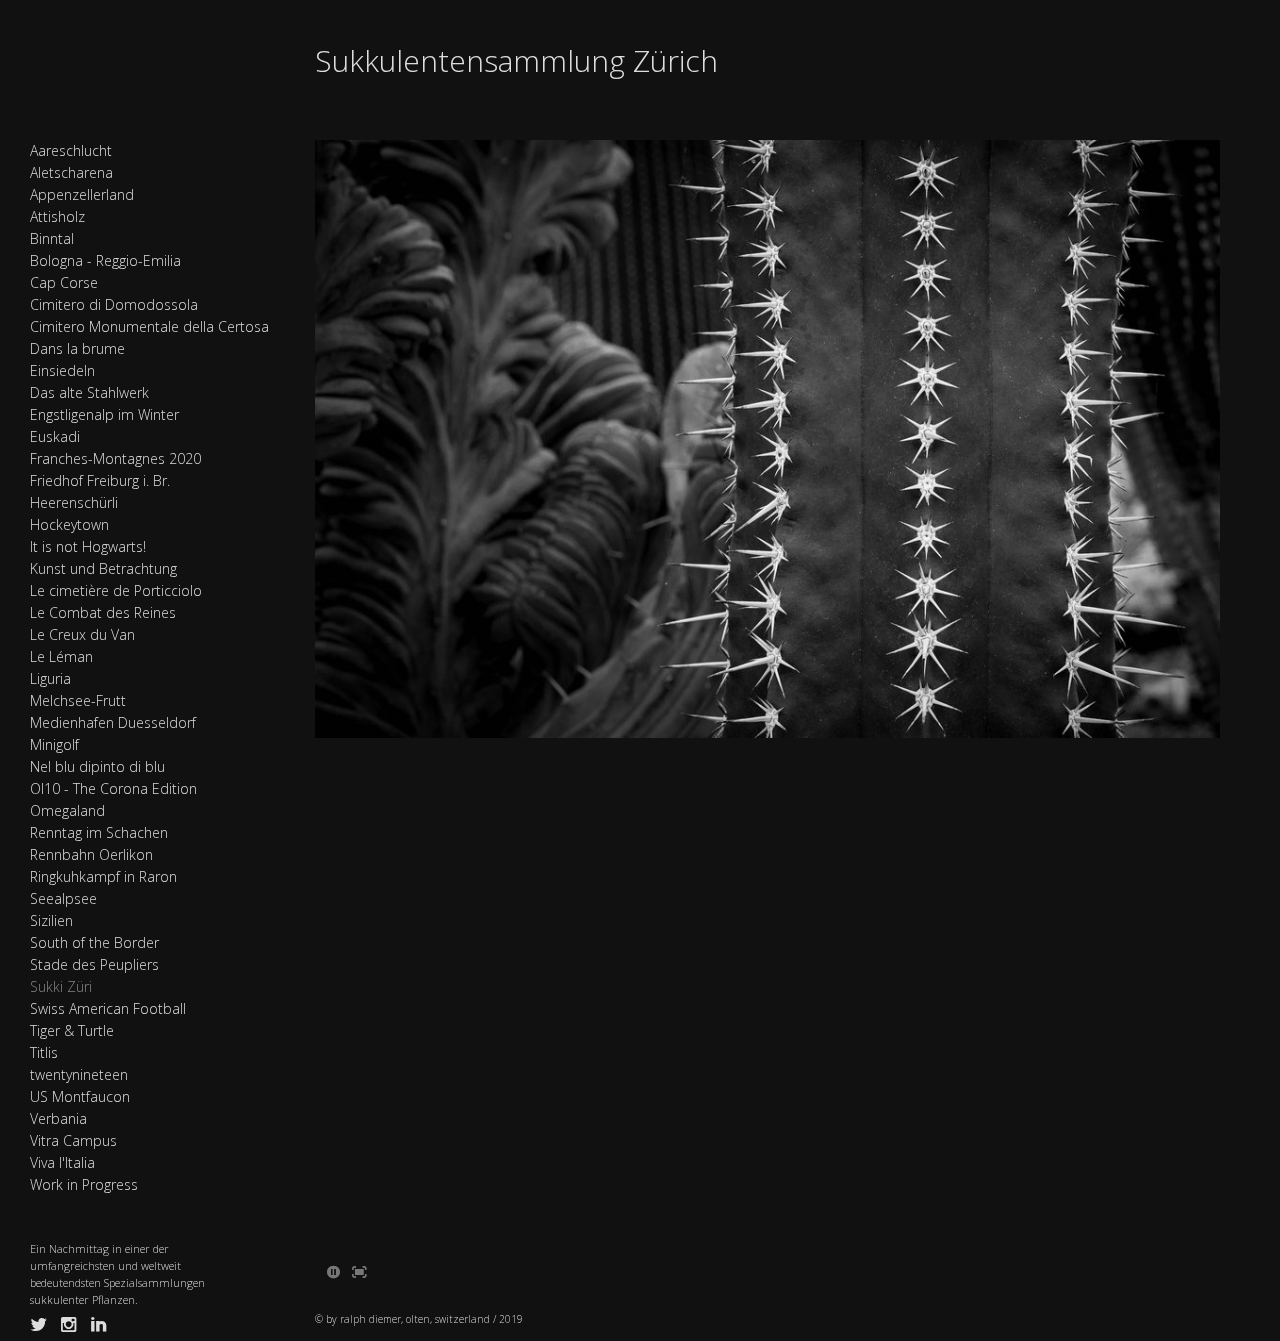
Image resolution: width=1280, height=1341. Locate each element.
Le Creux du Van (82, 634)
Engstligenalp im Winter (104, 414)
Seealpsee (63, 898)
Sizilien (51, 920)
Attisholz (57, 216)
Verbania (58, 1118)
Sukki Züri (61, 986)
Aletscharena (71, 172)
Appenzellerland (82, 194)
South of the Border (94, 942)
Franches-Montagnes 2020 (115, 458)
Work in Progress (84, 1184)
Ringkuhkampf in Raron (103, 876)
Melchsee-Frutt (78, 700)
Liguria (50, 678)
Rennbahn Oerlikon (91, 854)
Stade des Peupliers (94, 964)
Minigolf (54, 744)
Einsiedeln (62, 370)
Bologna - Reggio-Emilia (105, 260)
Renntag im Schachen (99, 832)
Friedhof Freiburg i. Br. (100, 480)
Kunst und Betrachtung (103, 568)
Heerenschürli (74, 502)
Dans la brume (77, 348)
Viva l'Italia (62, 1162)
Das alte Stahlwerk (89, 392)
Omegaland (67, 810)
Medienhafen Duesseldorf (113, 722)
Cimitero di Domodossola (114, 304)
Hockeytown (69, 524)
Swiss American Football (108, 1008)
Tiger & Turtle (72, 1030)
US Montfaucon (80, 1096)
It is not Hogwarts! (88, 546)
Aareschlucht (71, 150)
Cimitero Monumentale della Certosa (149, 326)
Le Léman (61, 656)
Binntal (52, 238)
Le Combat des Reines (103, 612)
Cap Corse (64, 282)
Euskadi (55, 436)
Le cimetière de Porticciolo (116, 590)
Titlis (44, 1052)
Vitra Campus (73, 1140)
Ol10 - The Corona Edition (113, 788)
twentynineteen (79, 1074)
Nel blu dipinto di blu (97, 766)
